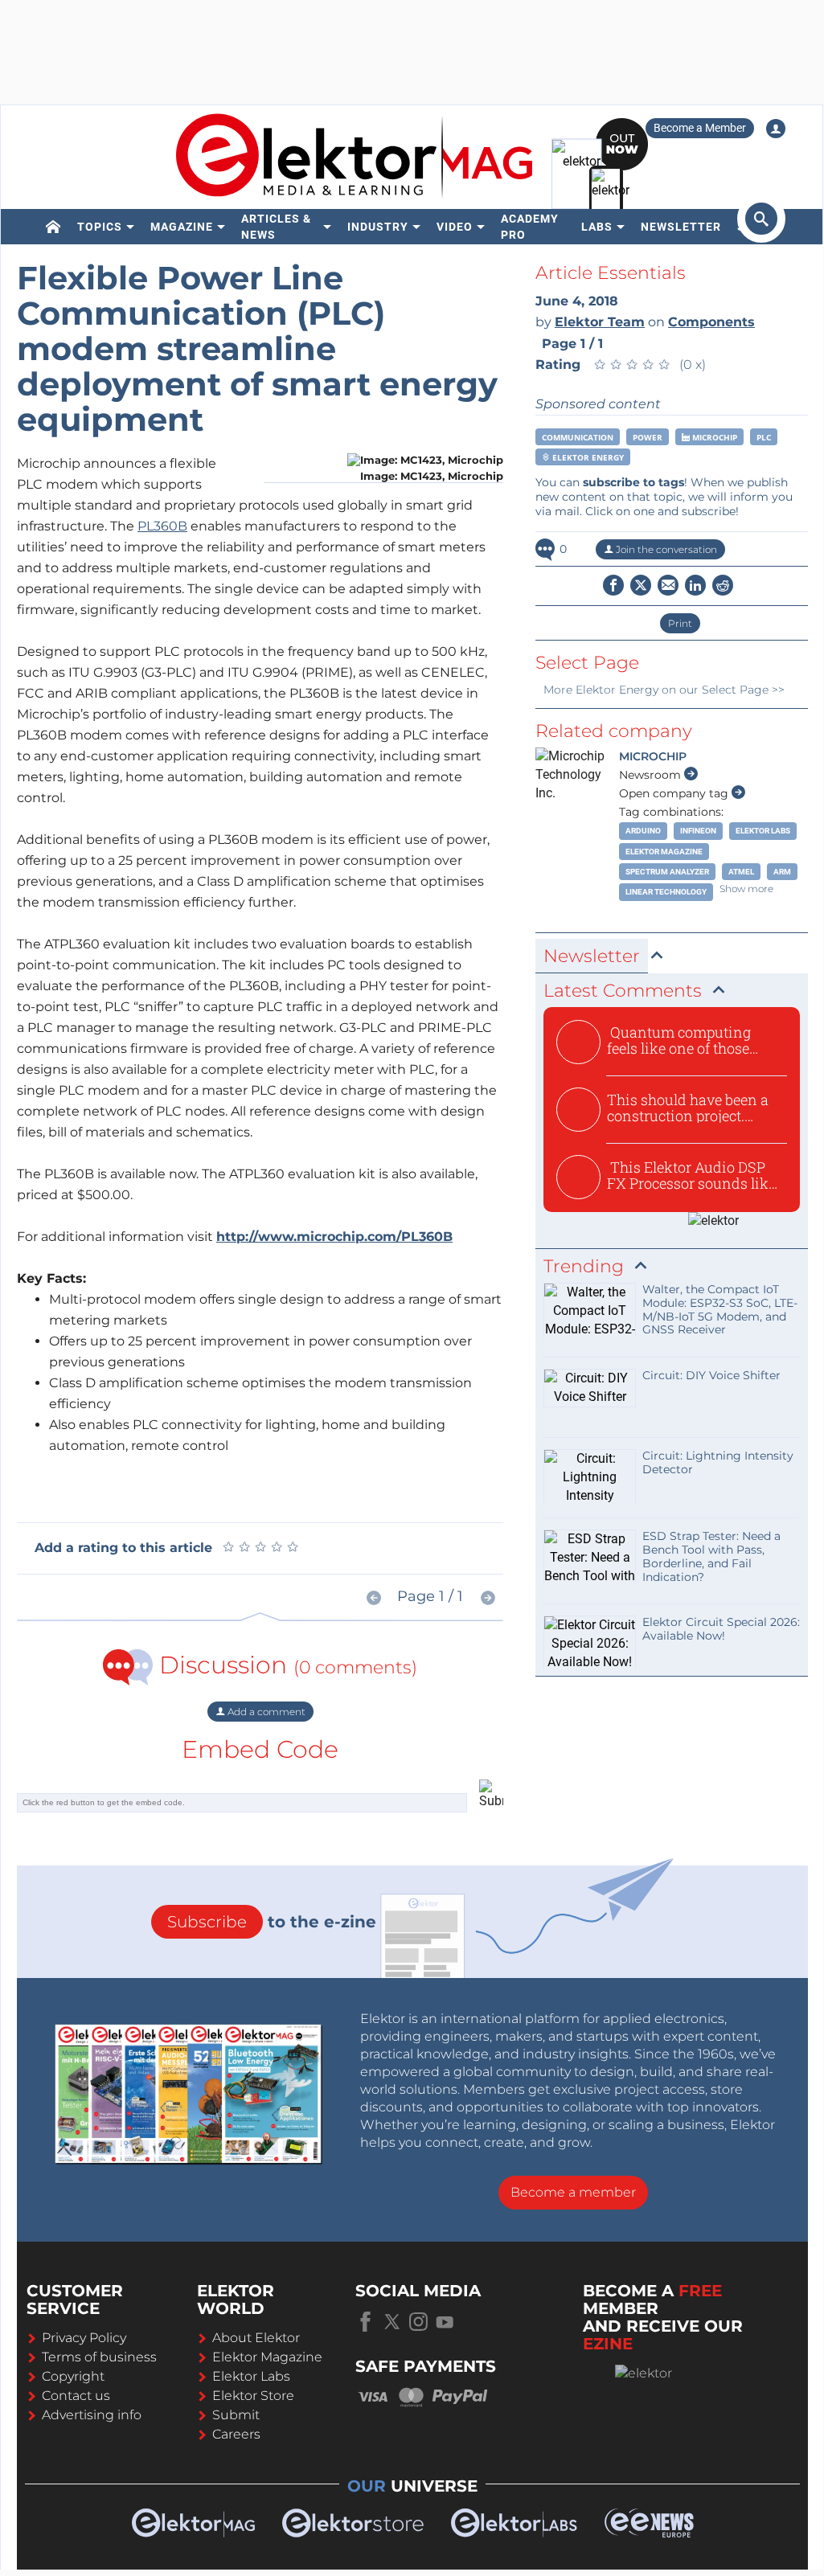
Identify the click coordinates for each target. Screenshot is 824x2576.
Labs (597, 227)
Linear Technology (666, 892)
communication (578, 437)
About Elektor (256, 2338)
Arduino (643, 831)
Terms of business (99, 2357)
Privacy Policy (84, 2338)
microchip (713, 437)
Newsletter (681, 227)
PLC (764, 437)
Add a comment (265, 1712)
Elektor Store (253, 2396)
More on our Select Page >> (664, 690)
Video (455, 227)
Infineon (698, 831)
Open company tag (675, 793)
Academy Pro (530, 227)
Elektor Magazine (664, 852)
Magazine (182, 227)
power (648, 437)
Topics (100, 227)
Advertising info (92, 2415)
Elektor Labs (763, 831)
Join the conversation (665, 549)
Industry (378, 227)
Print (680, 623)
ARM (782, 872)
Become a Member (700, 128)
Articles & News (276, 227)
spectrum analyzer (667, 872)
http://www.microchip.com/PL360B (334, 1237)
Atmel (741, 872)
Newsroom (652, 775)
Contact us (76, 2396)
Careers (236, 2434)
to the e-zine (272, 1922)
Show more (746, 889)
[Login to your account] (776, 129)
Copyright (73, 2376)
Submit (236, 2415)
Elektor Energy (587, 457)
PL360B (162, 526)
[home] (53, 227)
